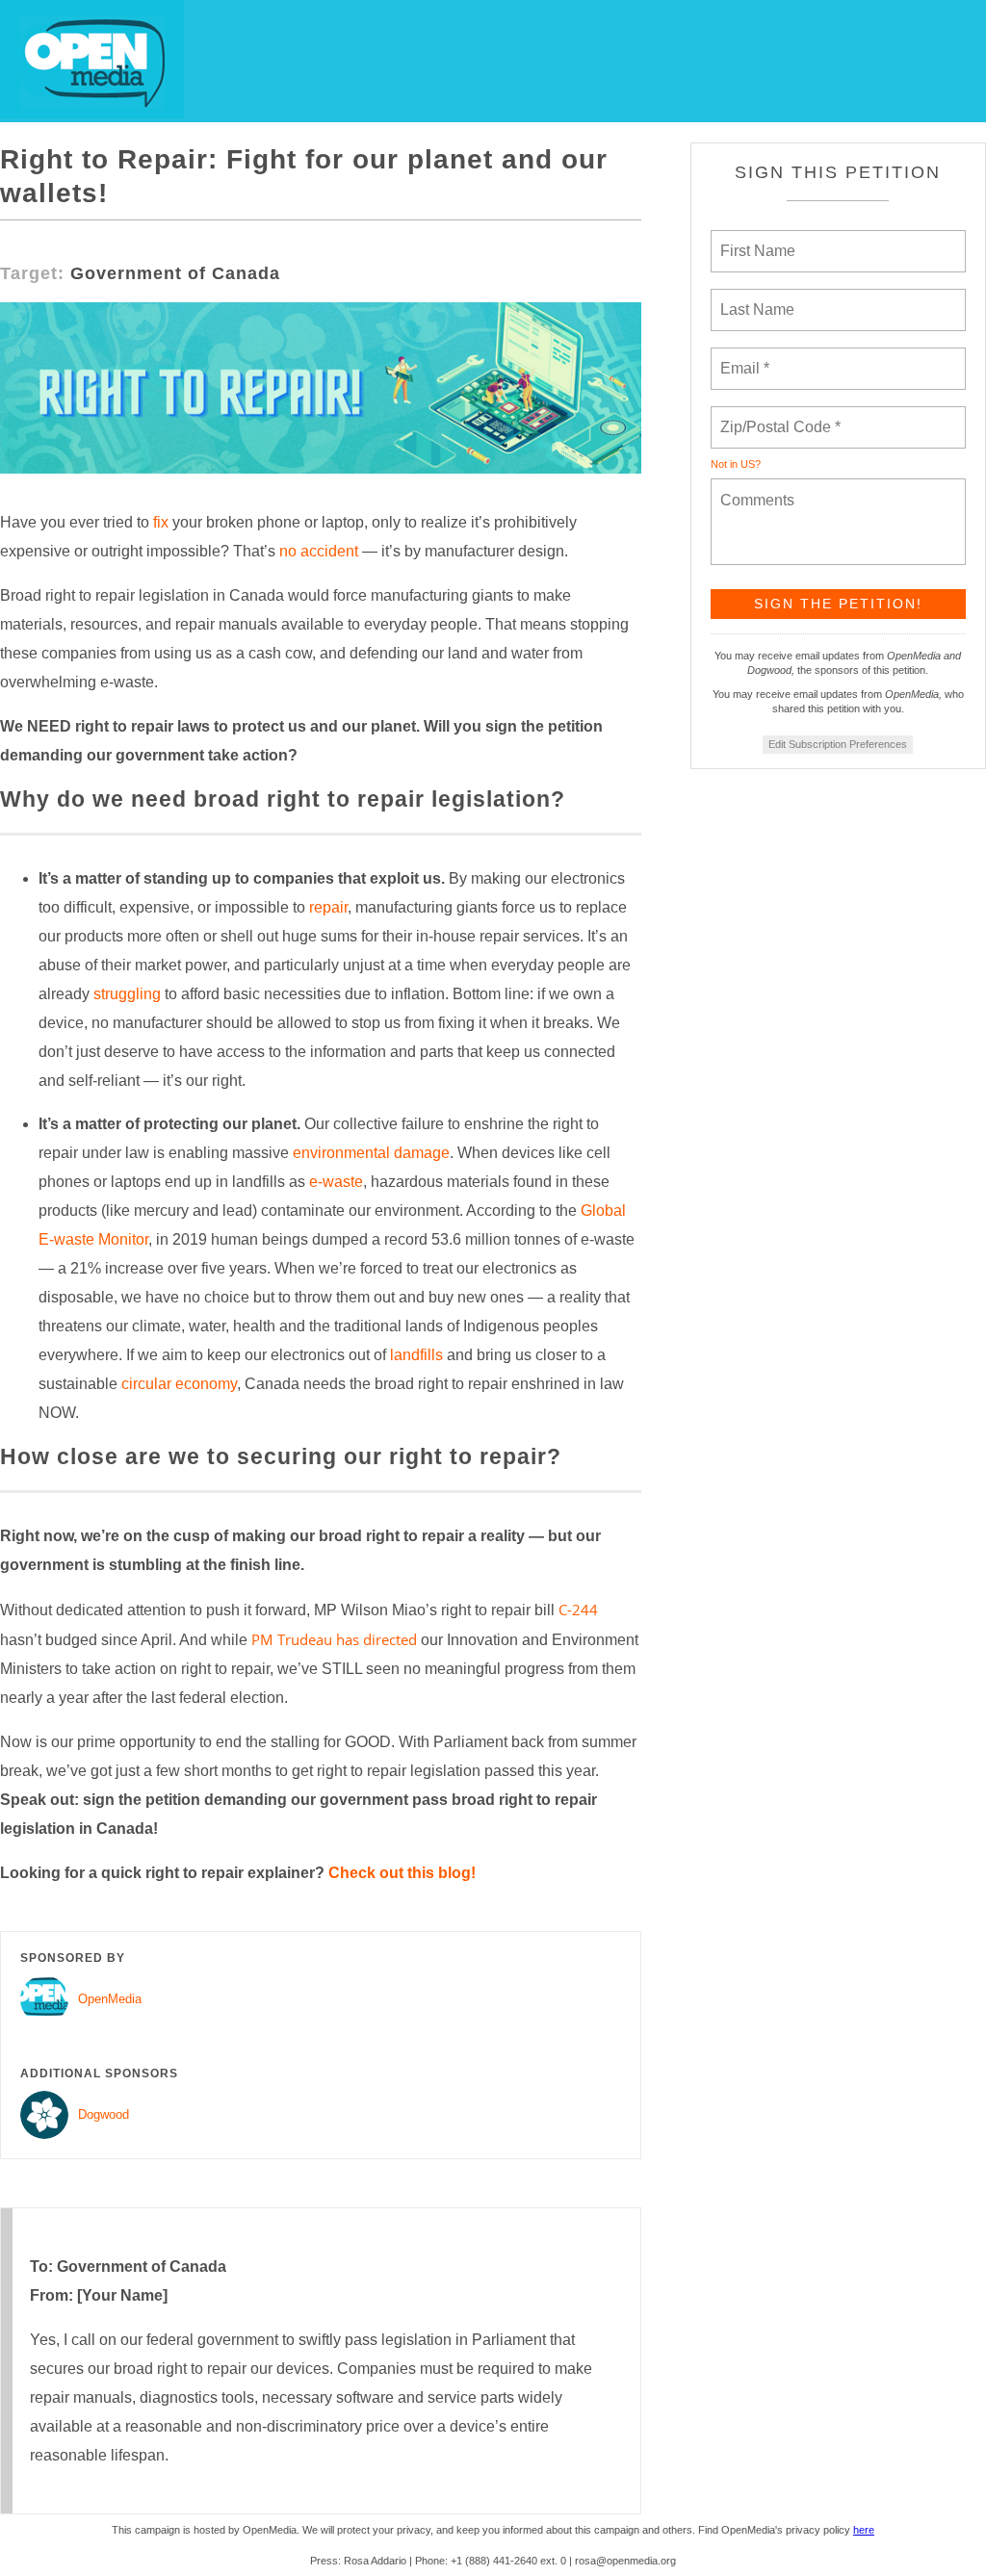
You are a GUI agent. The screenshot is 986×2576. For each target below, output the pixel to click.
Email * (743, 357)
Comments (755, 488)
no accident (319, 551)
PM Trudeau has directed (334, 1639)
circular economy (179, 1384)
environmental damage (371, 1153)
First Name (756, 240)
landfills (416, 1355)
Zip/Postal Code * (777, 416)
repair (328, 907)
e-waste (336, 1182)
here (864, 2530)
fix (161, 522)
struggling (127, 994)
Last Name (754, 298)
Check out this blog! (402, 1873)
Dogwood (104, 2114)
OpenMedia (110, 1999)
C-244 (578, 1610)
